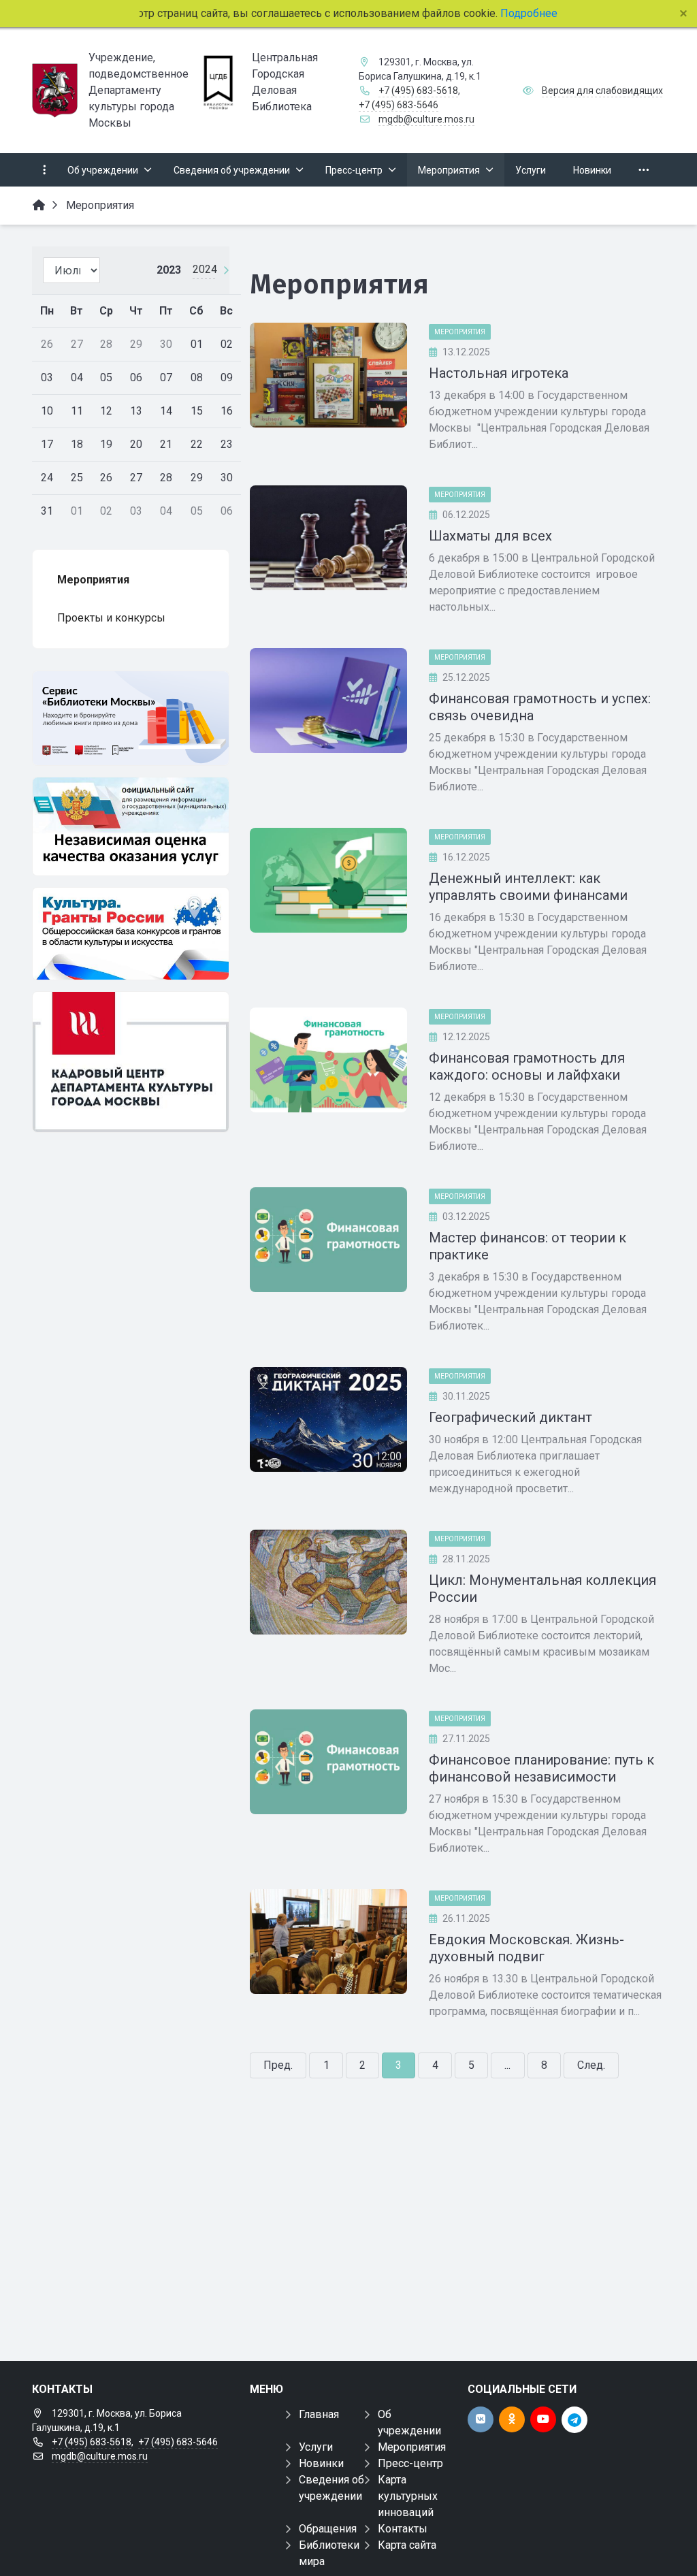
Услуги (316, 2447)
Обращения (328, 2529)
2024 (205, 269)
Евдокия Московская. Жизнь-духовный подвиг (526, 1948)
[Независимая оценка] (131, 826)
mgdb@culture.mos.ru (426, 119)
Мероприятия (460, 332)
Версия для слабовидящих (602, 91)
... (507, 2065)
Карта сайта (407, 2545)
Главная (319, 2414)
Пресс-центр (410, 2463)
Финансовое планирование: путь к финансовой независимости (541, 1768)
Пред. (278, 2065)
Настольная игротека (499, 373)
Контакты (403, 2529)
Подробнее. (526, 13)
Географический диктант (510, 1417)
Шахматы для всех (490, 536)
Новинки (321, 2463)
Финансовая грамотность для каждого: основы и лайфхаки (527, 1066)
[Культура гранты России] (131, 934)
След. (591, 2065)
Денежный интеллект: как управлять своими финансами (528, 887)
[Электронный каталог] (131, 718)
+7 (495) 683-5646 (399, 105)
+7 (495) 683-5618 (418, 91)
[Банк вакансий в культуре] (131, 1062)
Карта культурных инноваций (408, 2496)
